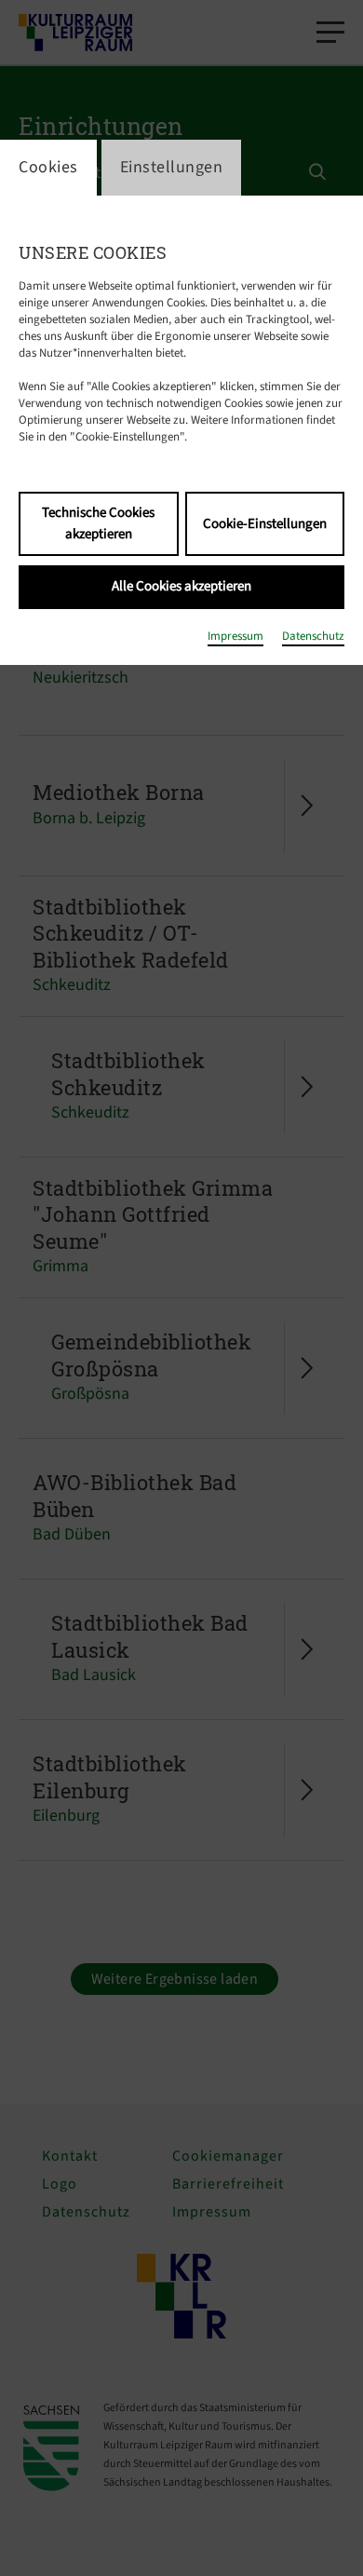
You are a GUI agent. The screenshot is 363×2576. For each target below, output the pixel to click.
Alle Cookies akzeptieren (181, 586)
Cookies (48, 167)
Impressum (235, 636)
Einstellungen (172, 167)
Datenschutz (313, 636)
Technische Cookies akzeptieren (98, 523)
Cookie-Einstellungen (265, 524)
